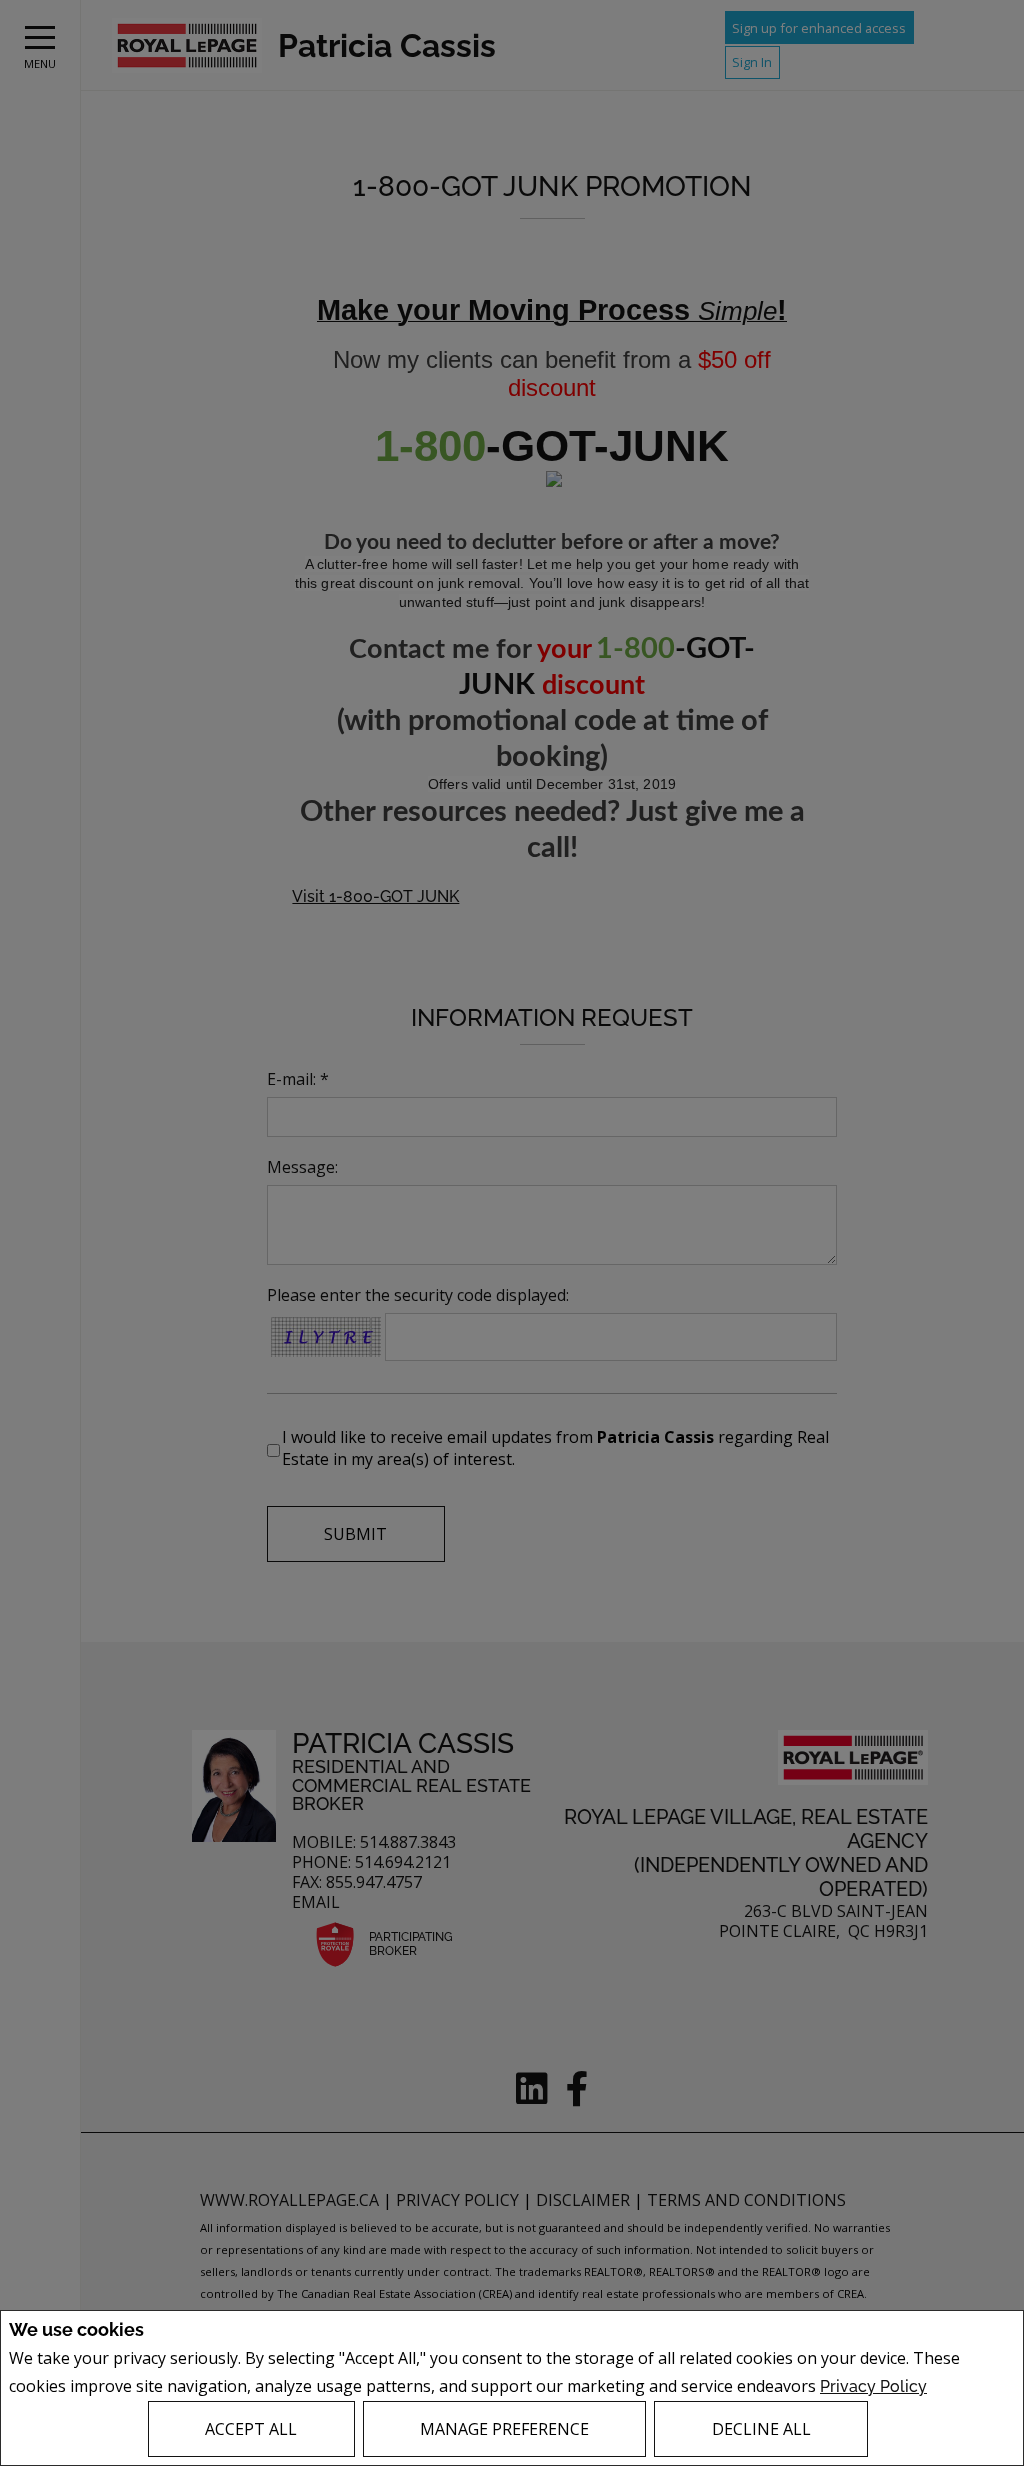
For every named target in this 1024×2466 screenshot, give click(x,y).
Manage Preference (504, 2429)
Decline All (761, 2429)
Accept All (251, 2429)
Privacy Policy (873, 2386)
